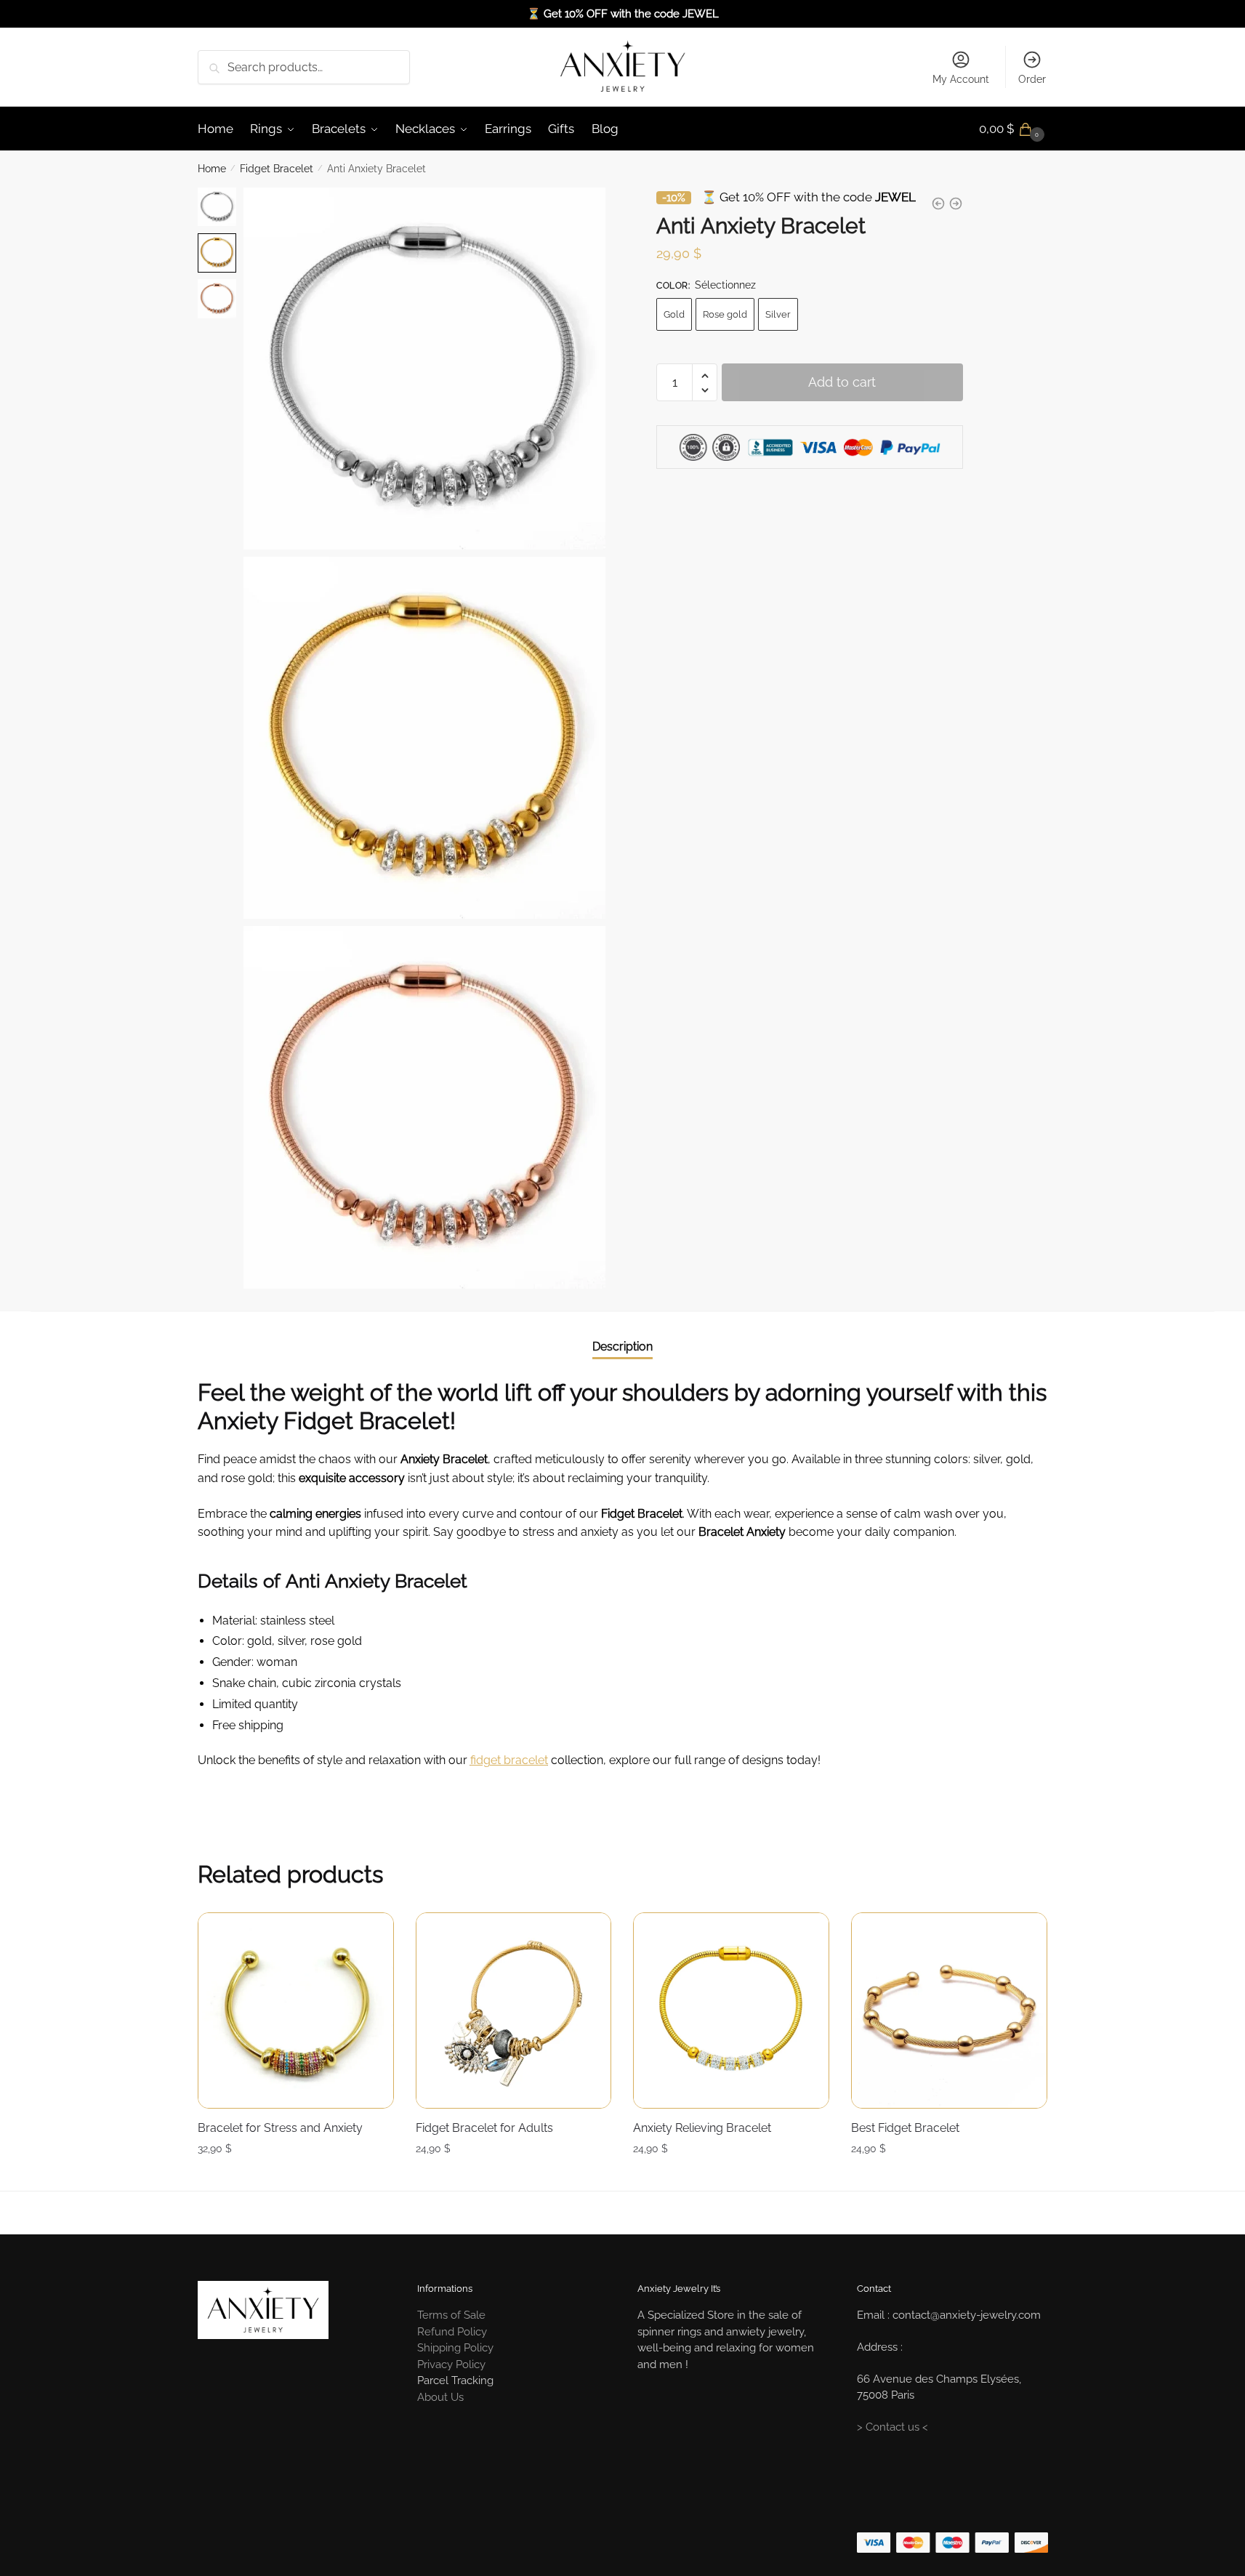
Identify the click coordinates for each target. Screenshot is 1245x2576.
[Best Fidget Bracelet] (949, 2011)
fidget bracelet (509, 1760)
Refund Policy (452, 2332)
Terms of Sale (451, 2315)
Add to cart (842, 383)
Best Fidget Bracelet (905, 2128)
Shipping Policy (455, 2348)
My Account (961, 79)
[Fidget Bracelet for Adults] (514, 2011)
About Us (440, 2397)
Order (1032, 79)
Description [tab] (622, 1347)
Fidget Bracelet (277, 169)
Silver (778, 314)
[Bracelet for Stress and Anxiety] (296, 2011)
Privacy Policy (451, 2364)
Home (212, 169)
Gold (674, 314)
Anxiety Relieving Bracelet (702, 2128)
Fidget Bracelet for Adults (484, 2128)
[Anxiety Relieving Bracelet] (731, 2011)
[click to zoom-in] (424, 369)
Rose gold (725, 314)
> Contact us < (893, 2427)
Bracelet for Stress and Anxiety (280, 2128)
